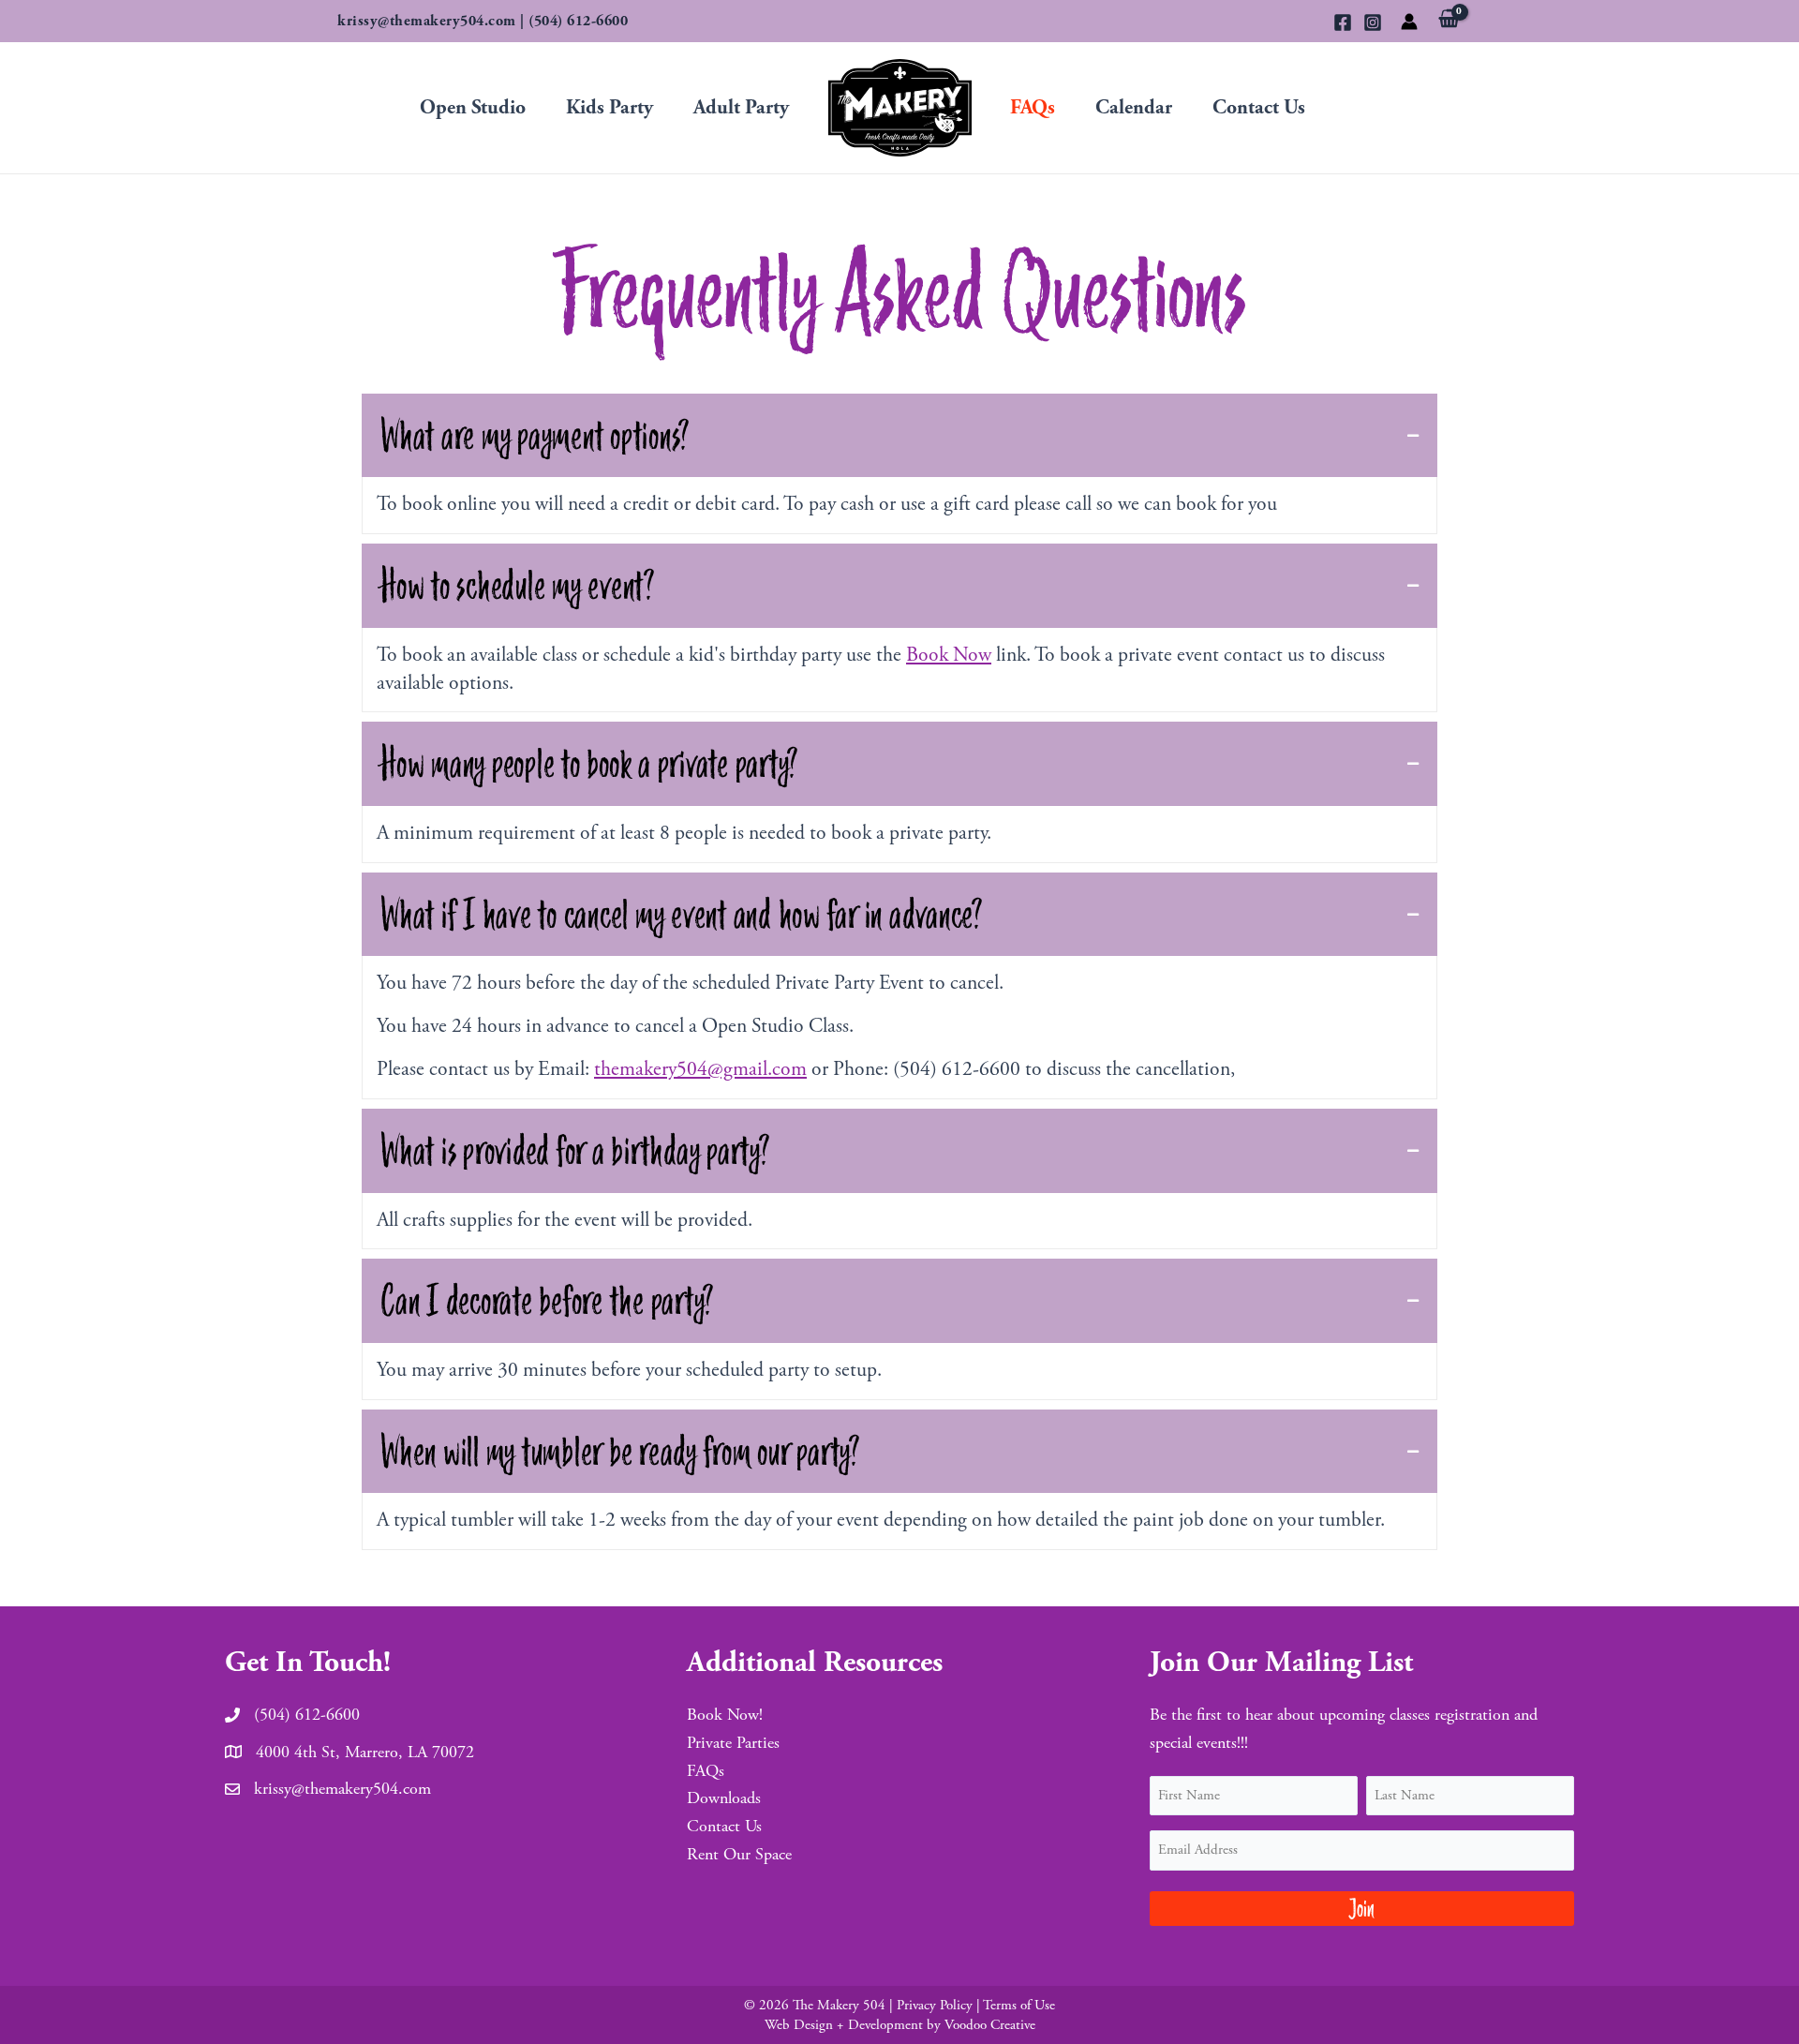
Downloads (724, 1798)
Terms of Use (1019, 2005)
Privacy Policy (935, 2005)
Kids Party (610, 108)
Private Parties (733, 1743)
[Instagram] (1373, 22)
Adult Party (741, 108)
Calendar (1134, 108)
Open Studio (473, 108)
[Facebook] (1343, 22)
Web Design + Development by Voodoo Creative (900, 2025)
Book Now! (725, 1715)
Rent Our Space (739, 1854)
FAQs (1033, 108)
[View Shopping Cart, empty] (1449, 23)
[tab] (899, 436)
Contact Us (1259, 108)
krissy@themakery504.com (427, 21)
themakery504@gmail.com (700, 1069)
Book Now (949, 655)
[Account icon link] (1409, 22)
